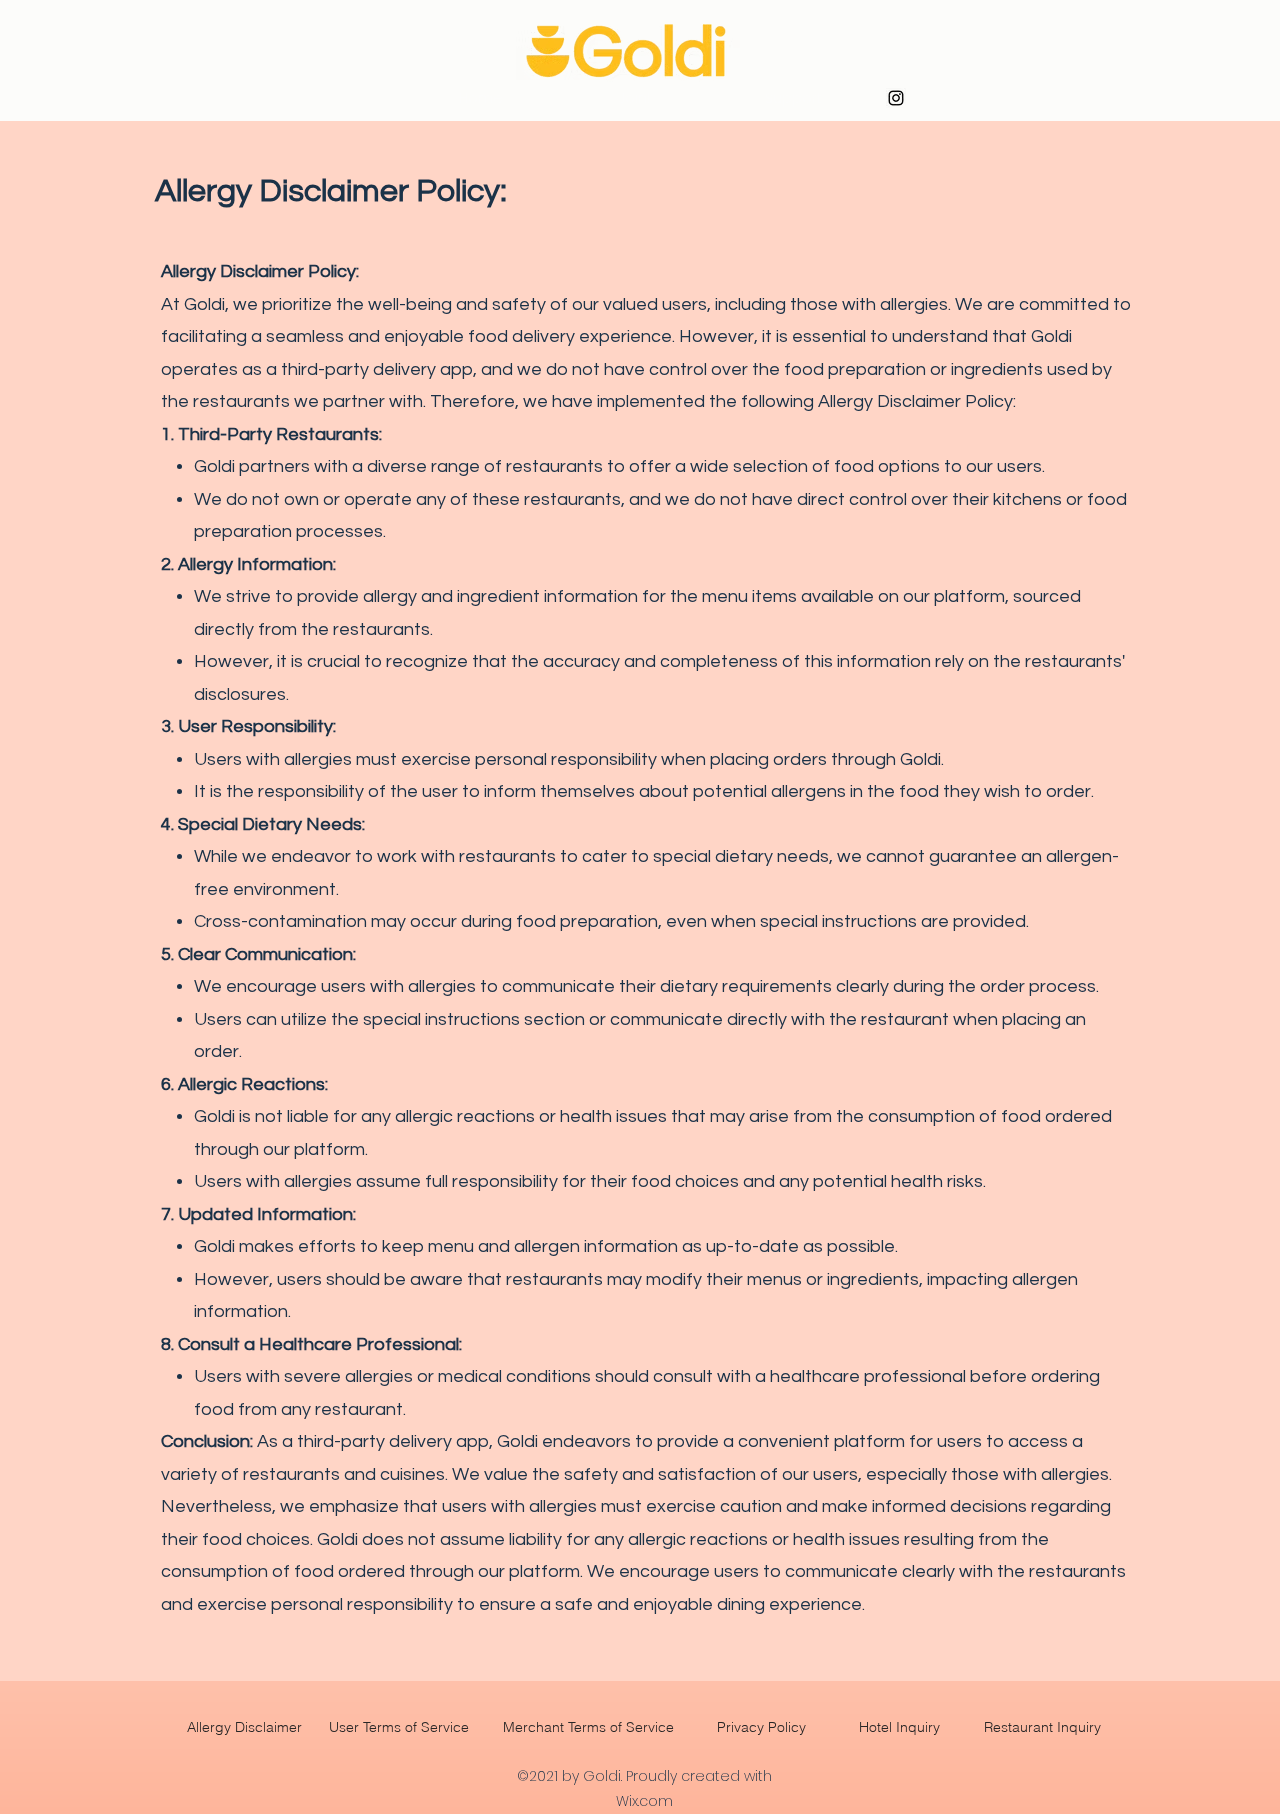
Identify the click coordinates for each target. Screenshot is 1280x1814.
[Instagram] (896, 98)
